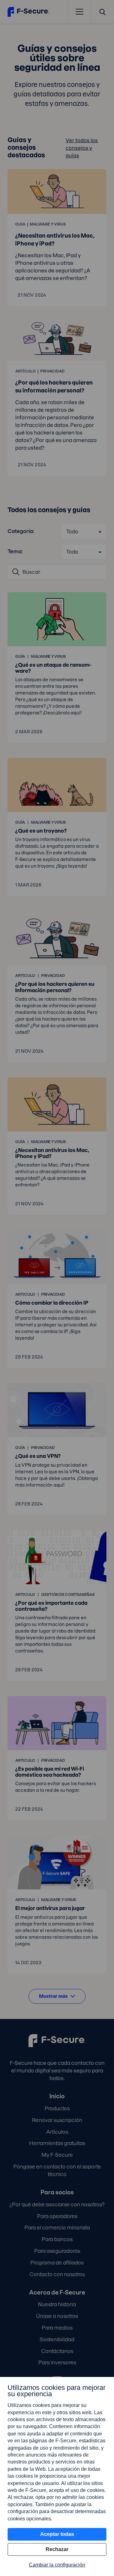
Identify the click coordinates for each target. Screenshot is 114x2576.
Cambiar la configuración (57, 2565)
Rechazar (57, 2549)
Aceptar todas (57, 2534)
